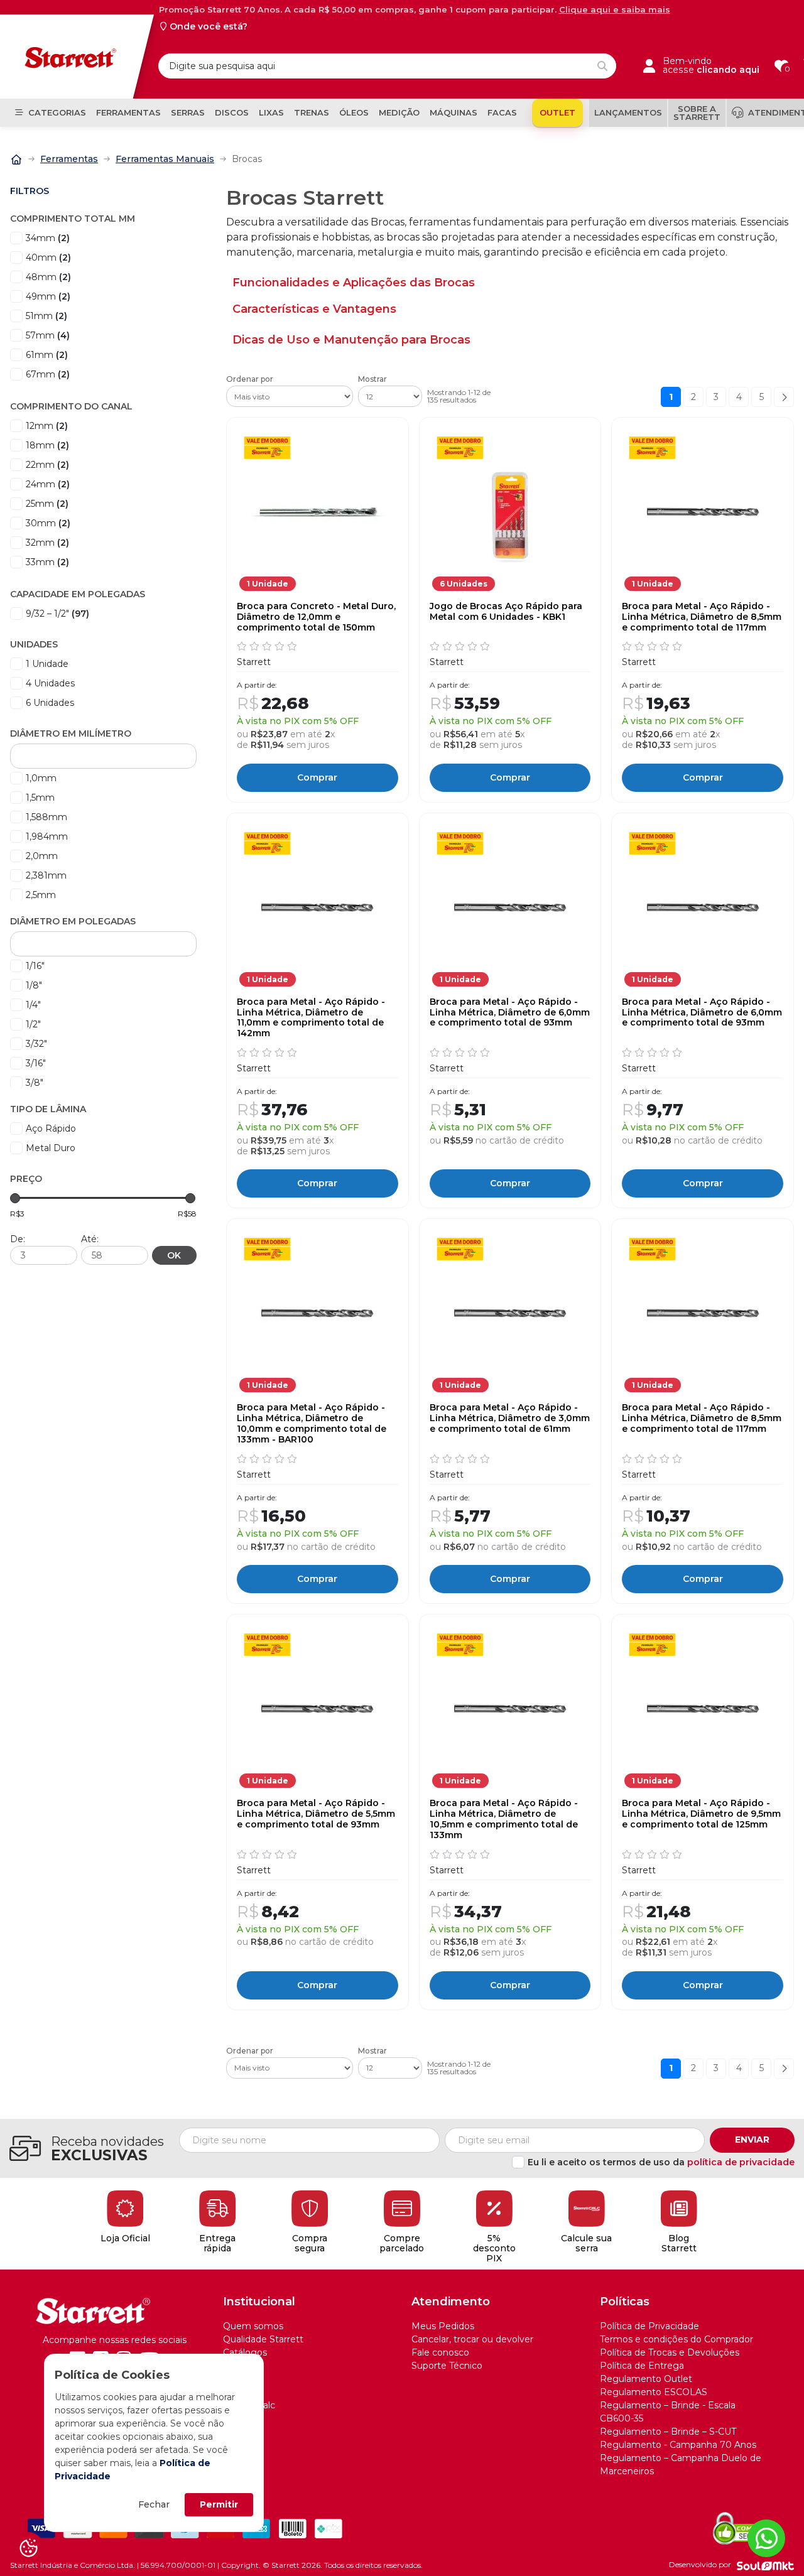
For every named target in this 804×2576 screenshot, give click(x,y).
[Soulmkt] (765, 2565)
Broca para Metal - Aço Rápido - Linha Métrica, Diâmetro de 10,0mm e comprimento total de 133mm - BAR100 (312, 1423)
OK (174, 1255)
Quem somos (253, 2326)
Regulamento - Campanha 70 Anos (678, 2445)
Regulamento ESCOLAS (654, 2392)
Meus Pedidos (443, 2326)
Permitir (219, 2504)
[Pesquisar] (602, 66)
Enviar (752, 2140)
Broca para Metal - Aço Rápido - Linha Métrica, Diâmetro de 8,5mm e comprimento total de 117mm (702, 617)
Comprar (317, 777)
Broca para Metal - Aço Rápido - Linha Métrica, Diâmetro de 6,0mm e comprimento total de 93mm (510, 1012)
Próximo (784, 397)
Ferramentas (69, 159)
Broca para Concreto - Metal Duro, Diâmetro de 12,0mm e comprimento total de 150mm (316, 617)
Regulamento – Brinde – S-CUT (668, 2432)
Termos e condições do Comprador (676, 2339)
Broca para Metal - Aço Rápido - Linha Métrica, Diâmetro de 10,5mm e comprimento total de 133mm (504, 1819)
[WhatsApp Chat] (766, 2538)
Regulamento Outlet (646, 2379)
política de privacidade (741, 2162)
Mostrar (372, 379)
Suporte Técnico (447, 2366)
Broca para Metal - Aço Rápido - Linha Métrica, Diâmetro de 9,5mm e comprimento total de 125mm (701, 1814)
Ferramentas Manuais (165, 159)
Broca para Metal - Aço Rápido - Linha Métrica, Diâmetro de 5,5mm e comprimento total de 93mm (316, 1814)
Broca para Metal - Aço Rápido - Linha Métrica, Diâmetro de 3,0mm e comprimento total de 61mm (510, 1418)
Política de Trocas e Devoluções (670, 2352)
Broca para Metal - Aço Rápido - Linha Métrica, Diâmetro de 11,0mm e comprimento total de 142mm (311, 1018)
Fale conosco (440, 2352)
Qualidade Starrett (263, 2339)
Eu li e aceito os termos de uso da (661, 2162)
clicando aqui (728, 70)
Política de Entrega (642, 2366)
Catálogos (245, 2352)
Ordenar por (250, 379)
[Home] (16, 158)
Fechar (154, 2504)
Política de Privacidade (649, 2326)
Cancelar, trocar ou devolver (472, 2339)
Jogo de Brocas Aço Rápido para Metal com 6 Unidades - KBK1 (506, 612)
